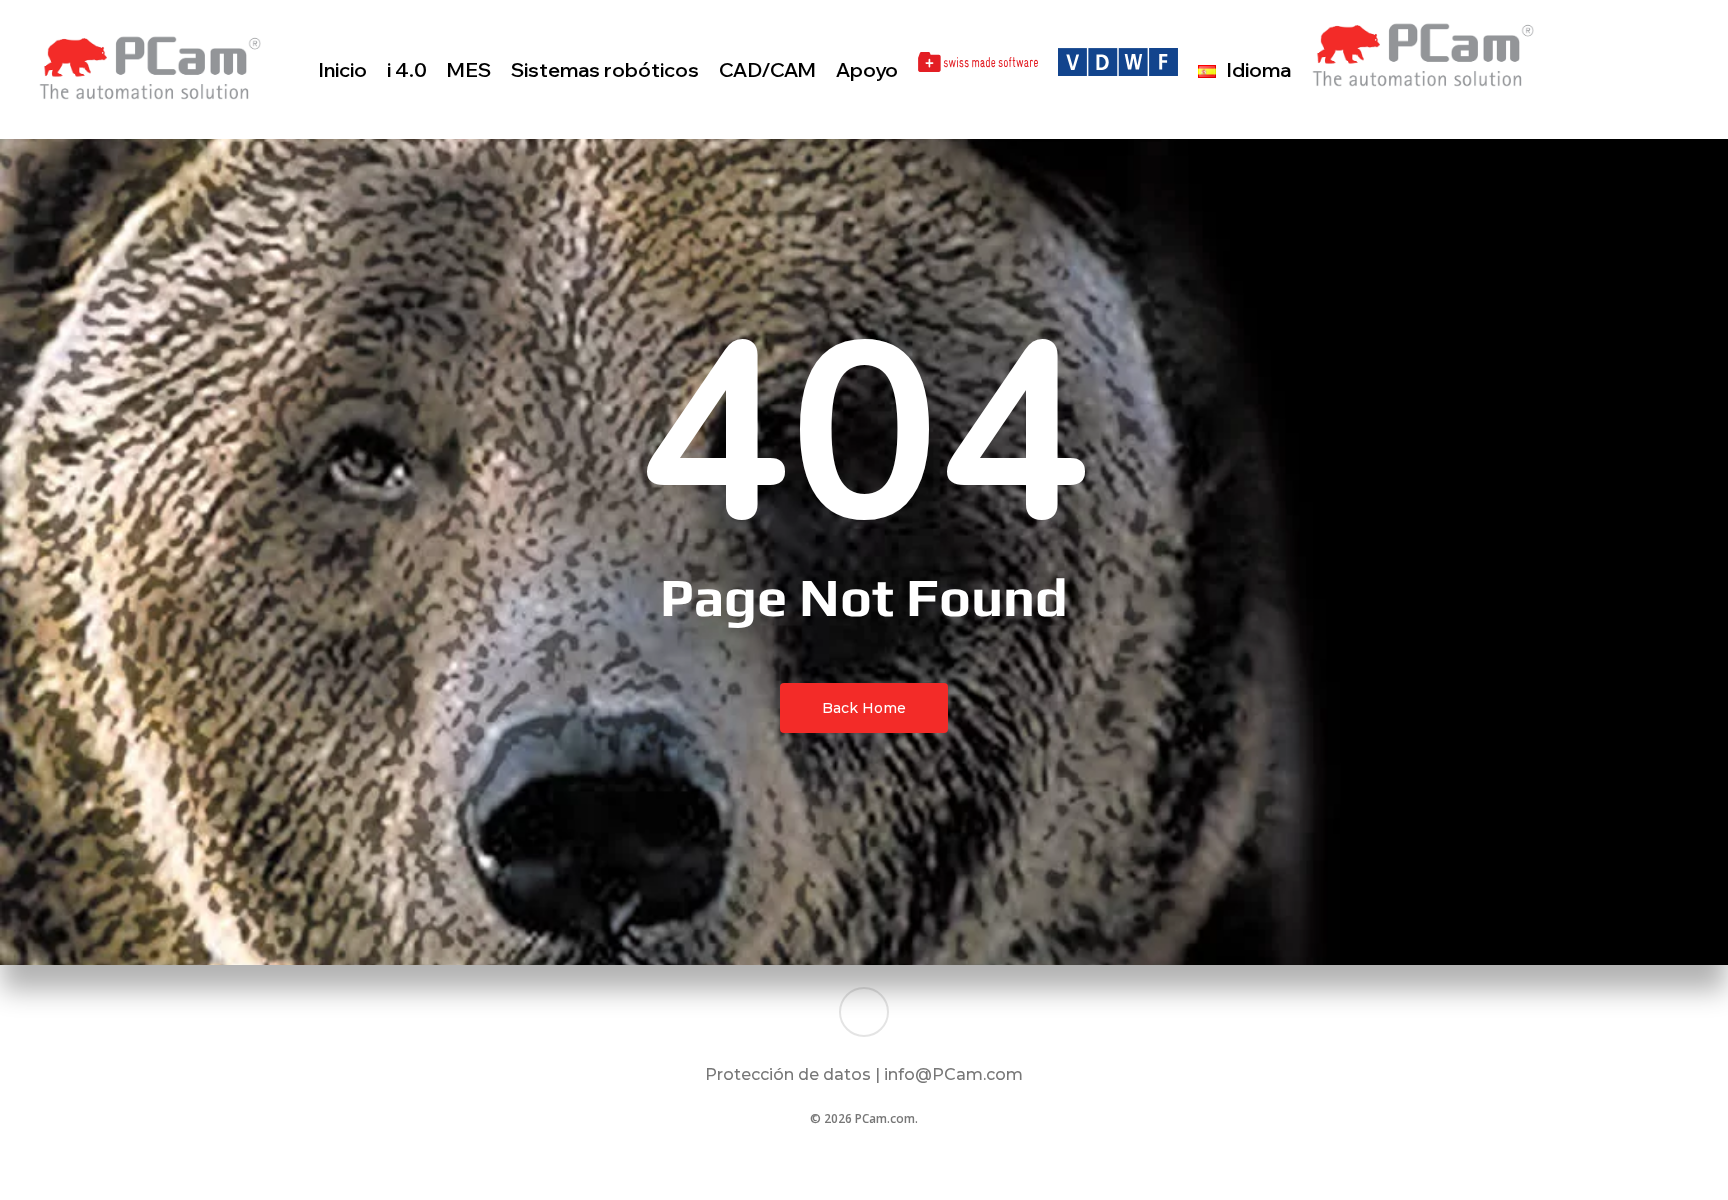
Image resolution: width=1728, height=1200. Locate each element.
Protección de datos (788, 1074)
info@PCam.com (953, 1074)
